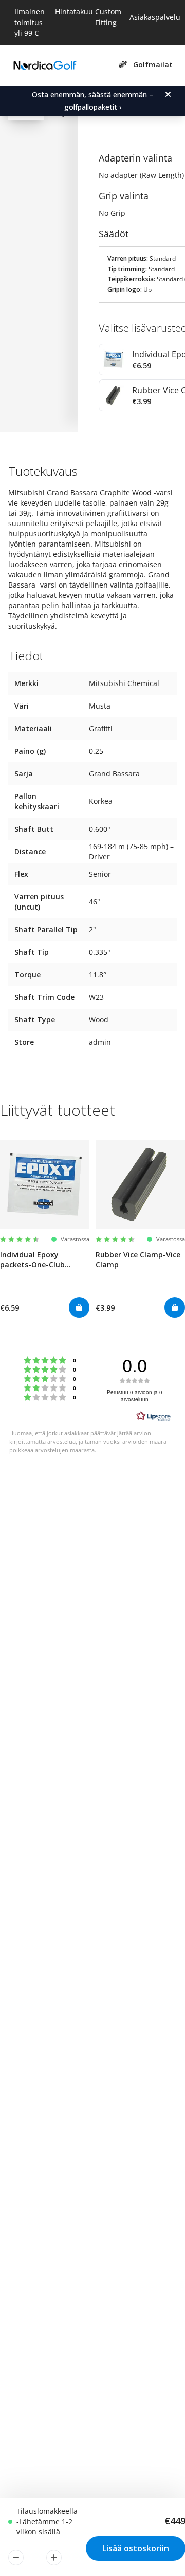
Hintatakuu (74, 12)
